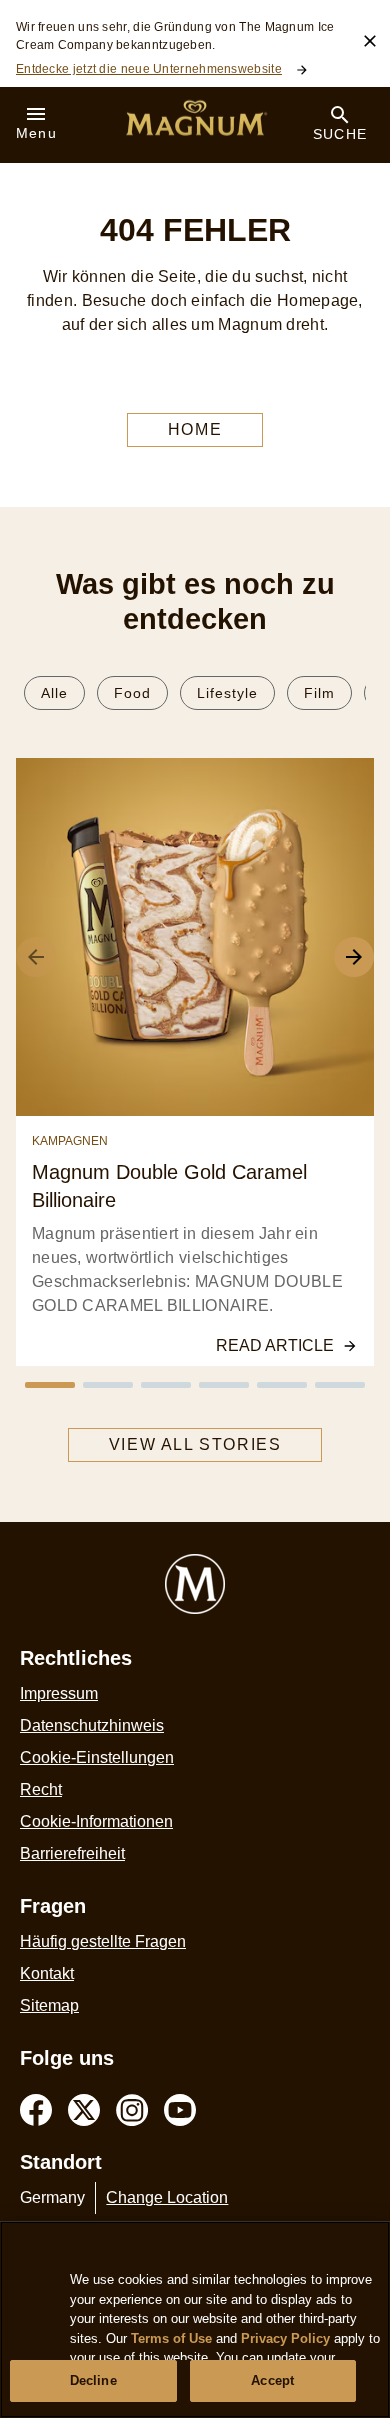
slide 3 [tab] (166, 1385)
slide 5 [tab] (282, 1385)
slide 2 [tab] (108, 1385)
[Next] (354, 957)
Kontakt (47, 1973)
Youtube (180, 2110)
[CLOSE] (370, 41)
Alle (54, 693)
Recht (41, 1789)
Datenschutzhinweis (92, 1725)
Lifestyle (227, 693)
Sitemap (49, 2005)
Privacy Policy (285, 2338)
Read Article (275, 1345)
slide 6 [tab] (340, 1385)
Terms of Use (171, 2338)
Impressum (59, 1693)
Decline (93, 2380)
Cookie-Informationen (96, 1821)
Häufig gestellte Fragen (103, 1941)
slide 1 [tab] (50, 1385)
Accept (272, 2380)
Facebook (36, 2110)
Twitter (84, 2110)
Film (319, 693)
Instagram (132, 2110)
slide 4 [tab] (224, 1385)
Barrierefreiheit (72, 1853)
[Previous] (36, 957)
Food (132, 693)
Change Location (167, 2197)
